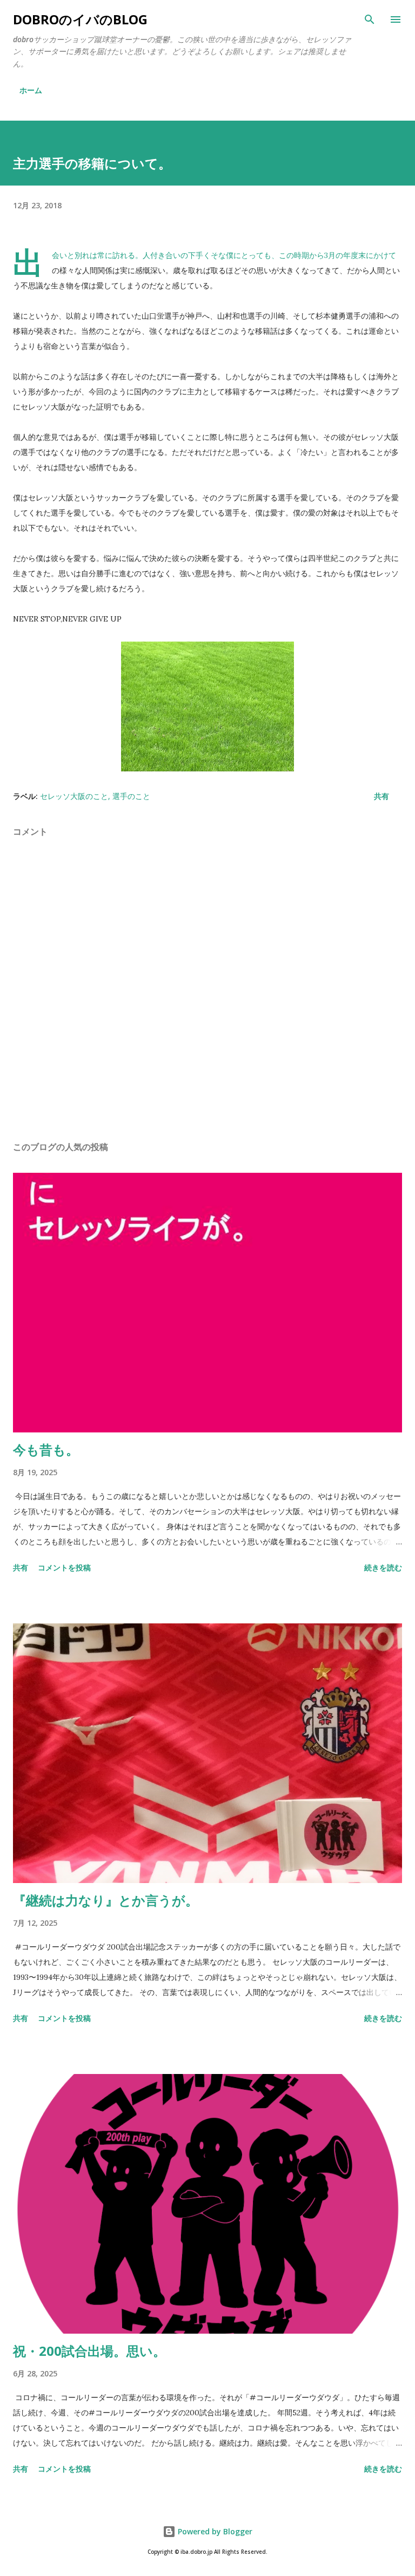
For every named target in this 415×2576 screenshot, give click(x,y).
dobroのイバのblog (80, 19)
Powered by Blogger (214, 2531)
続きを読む (383, 1567)
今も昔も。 (46, 1449)
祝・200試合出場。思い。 (89, 2351)
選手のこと (131, 796)
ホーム (31, 90)
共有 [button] (381, 796)
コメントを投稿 (64, 1567)
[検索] (370, 19)
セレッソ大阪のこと (74, 796)
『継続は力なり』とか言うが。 (106, 1900)
